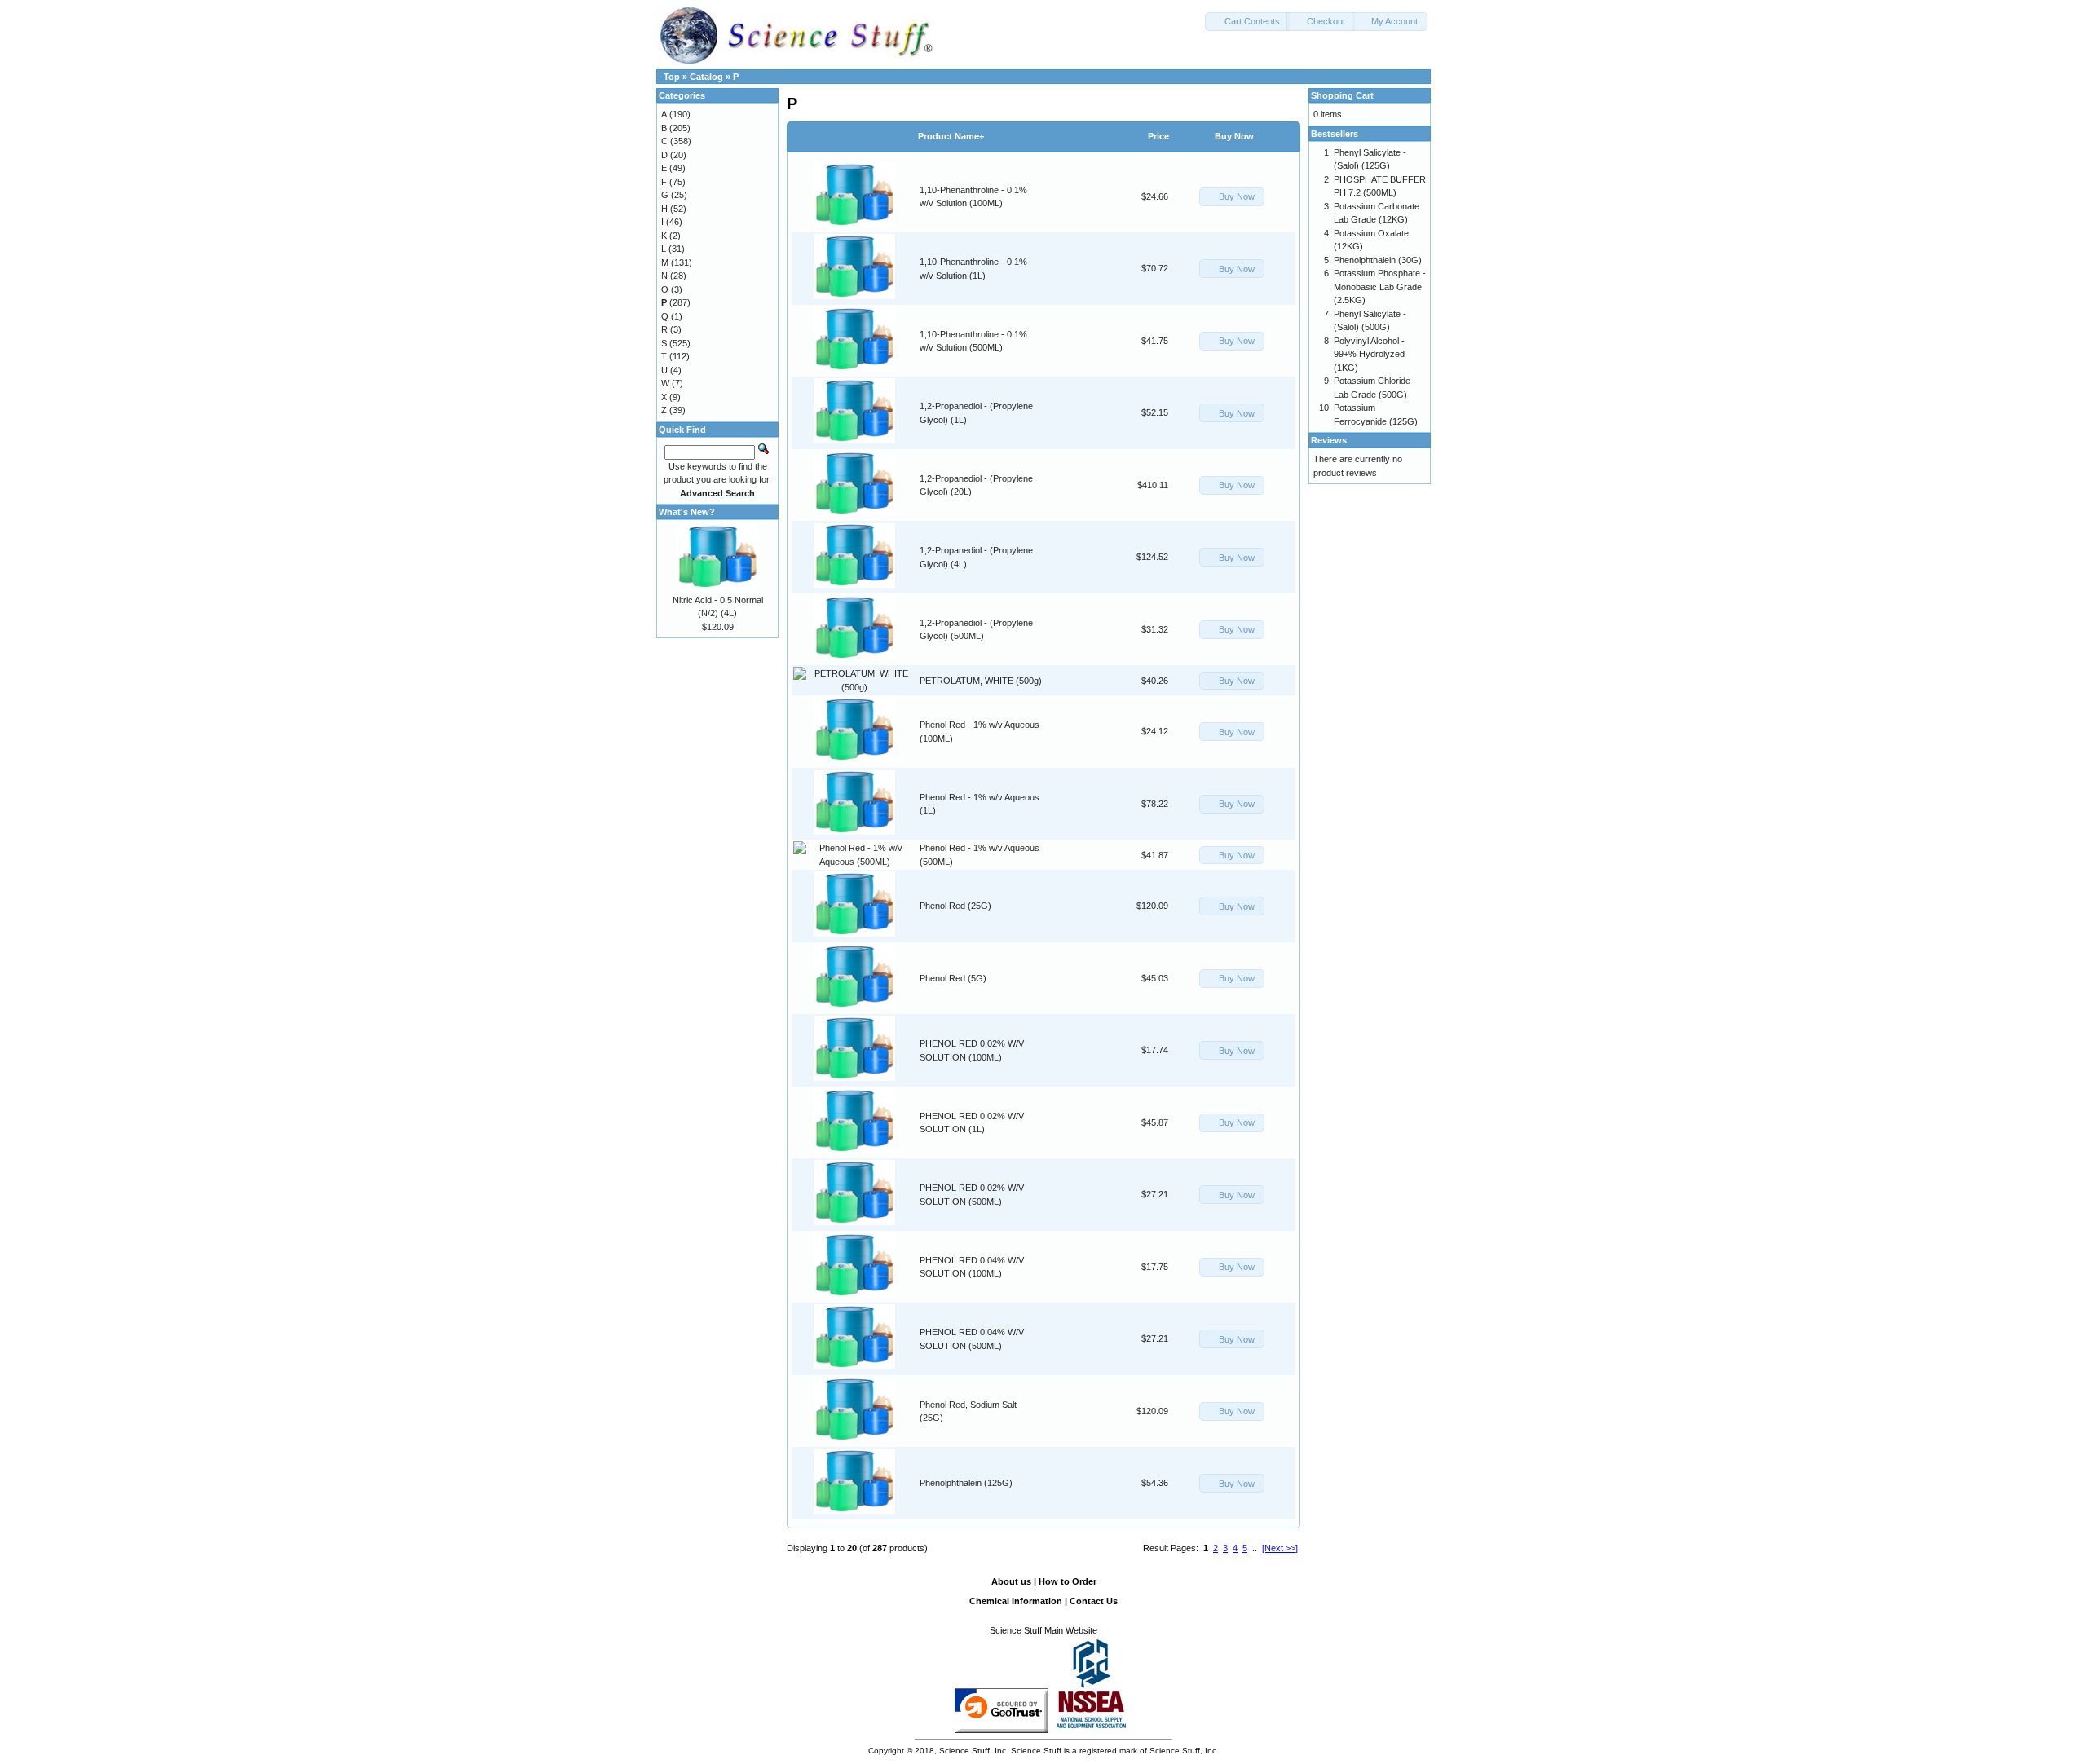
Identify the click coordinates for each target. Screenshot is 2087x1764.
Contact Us (1094, 1601)
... (1253, 1548)
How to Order (1068, 1581)
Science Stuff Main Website (1043, 1630)
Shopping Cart (1342, 95)
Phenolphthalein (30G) (1378, 260)
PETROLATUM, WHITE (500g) (981, 681)
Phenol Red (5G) (953, 978)
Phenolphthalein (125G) (966, 1483)
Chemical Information (1016, 1601)
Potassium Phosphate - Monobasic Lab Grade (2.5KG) (1380, 287)
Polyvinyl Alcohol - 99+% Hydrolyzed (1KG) (1369, 354)
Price (1158, 136)
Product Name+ (951, 136)
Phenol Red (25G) (955, 906)
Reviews (1329, 440)
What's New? (687, 512)
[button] (1247, 22)
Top (672, 77)
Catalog (706, 77)
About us (1011, 1581)
